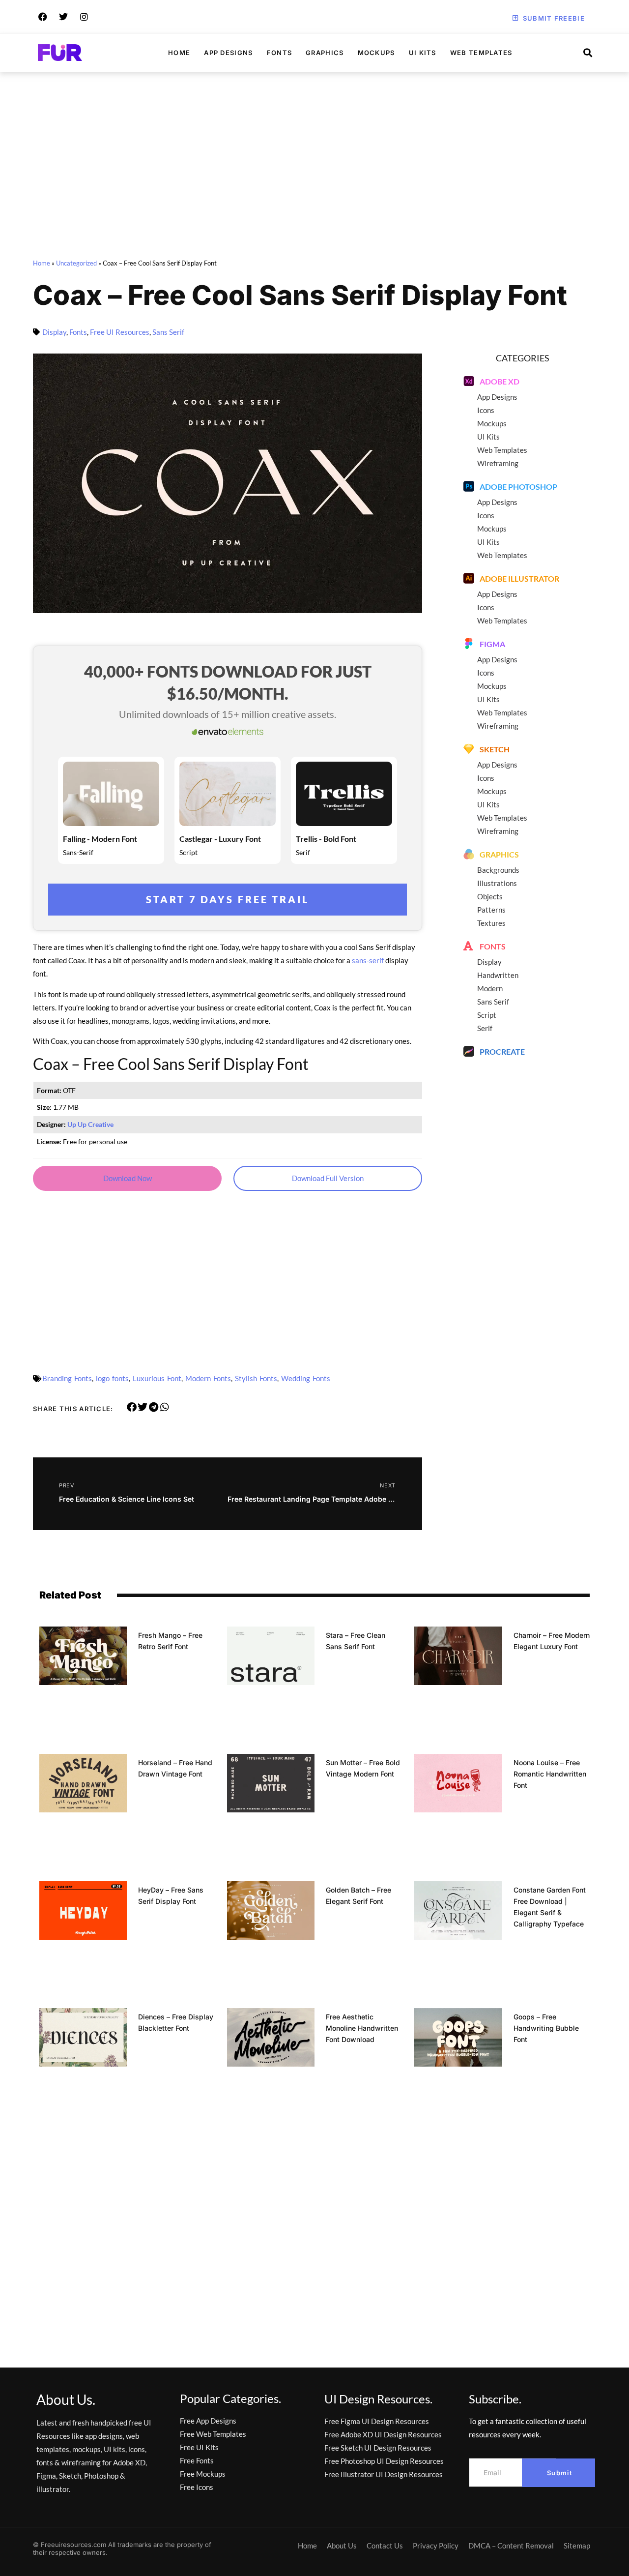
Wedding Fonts (306, 1378)
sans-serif (368, 960)
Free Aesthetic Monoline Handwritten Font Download (362, 2028)
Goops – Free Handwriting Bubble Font (546, 2028)
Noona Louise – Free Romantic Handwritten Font (550, 1774)
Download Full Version (328, 1178)
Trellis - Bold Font (326, 839)
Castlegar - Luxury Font (220, 839)
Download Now (128, 1178)
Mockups (376, 53)
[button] (132, 1407)
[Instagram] (84, 17)
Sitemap (577, 2546)
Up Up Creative (90, 1125)
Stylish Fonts (256, 1378)
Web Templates (481, 53)
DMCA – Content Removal (511, 2546)
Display (54, 332)
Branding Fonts (67, 1378)
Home (179, 53)
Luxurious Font (157, 1378)
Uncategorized (76, 263)
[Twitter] (63, 17)
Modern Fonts (208, 1378)
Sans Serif (168, 332)
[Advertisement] (314, 167)
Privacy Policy (436, 2546)
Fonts (280, 53)
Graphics (325, 53)
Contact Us (385, 2546)
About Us (342, 2546)
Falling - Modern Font (100, 839)
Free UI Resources (120, 332)
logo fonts (112, 1378)
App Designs (228, 53)
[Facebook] (43, 17)
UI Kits (423, 53)
